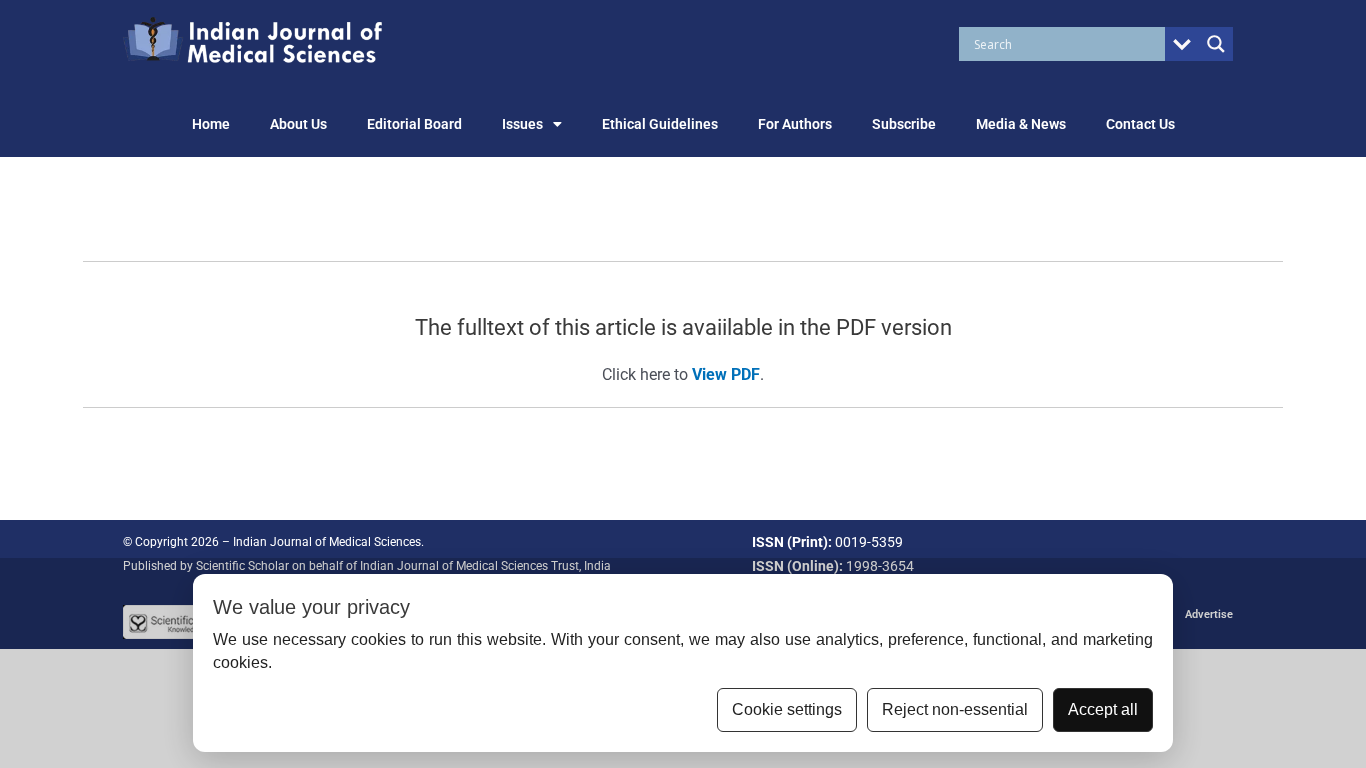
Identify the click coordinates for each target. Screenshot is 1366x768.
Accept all (1103, 709)
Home (211, 124)
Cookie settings (787, 709)
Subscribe (904, 124)
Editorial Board (414, 124)
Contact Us (1140, 124)
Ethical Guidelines (660, 124)
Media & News (1021, 124)
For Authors (795, 124)
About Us (298, 124)
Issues (522, 124)
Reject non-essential (955, 709)
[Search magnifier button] (1216, 44)
